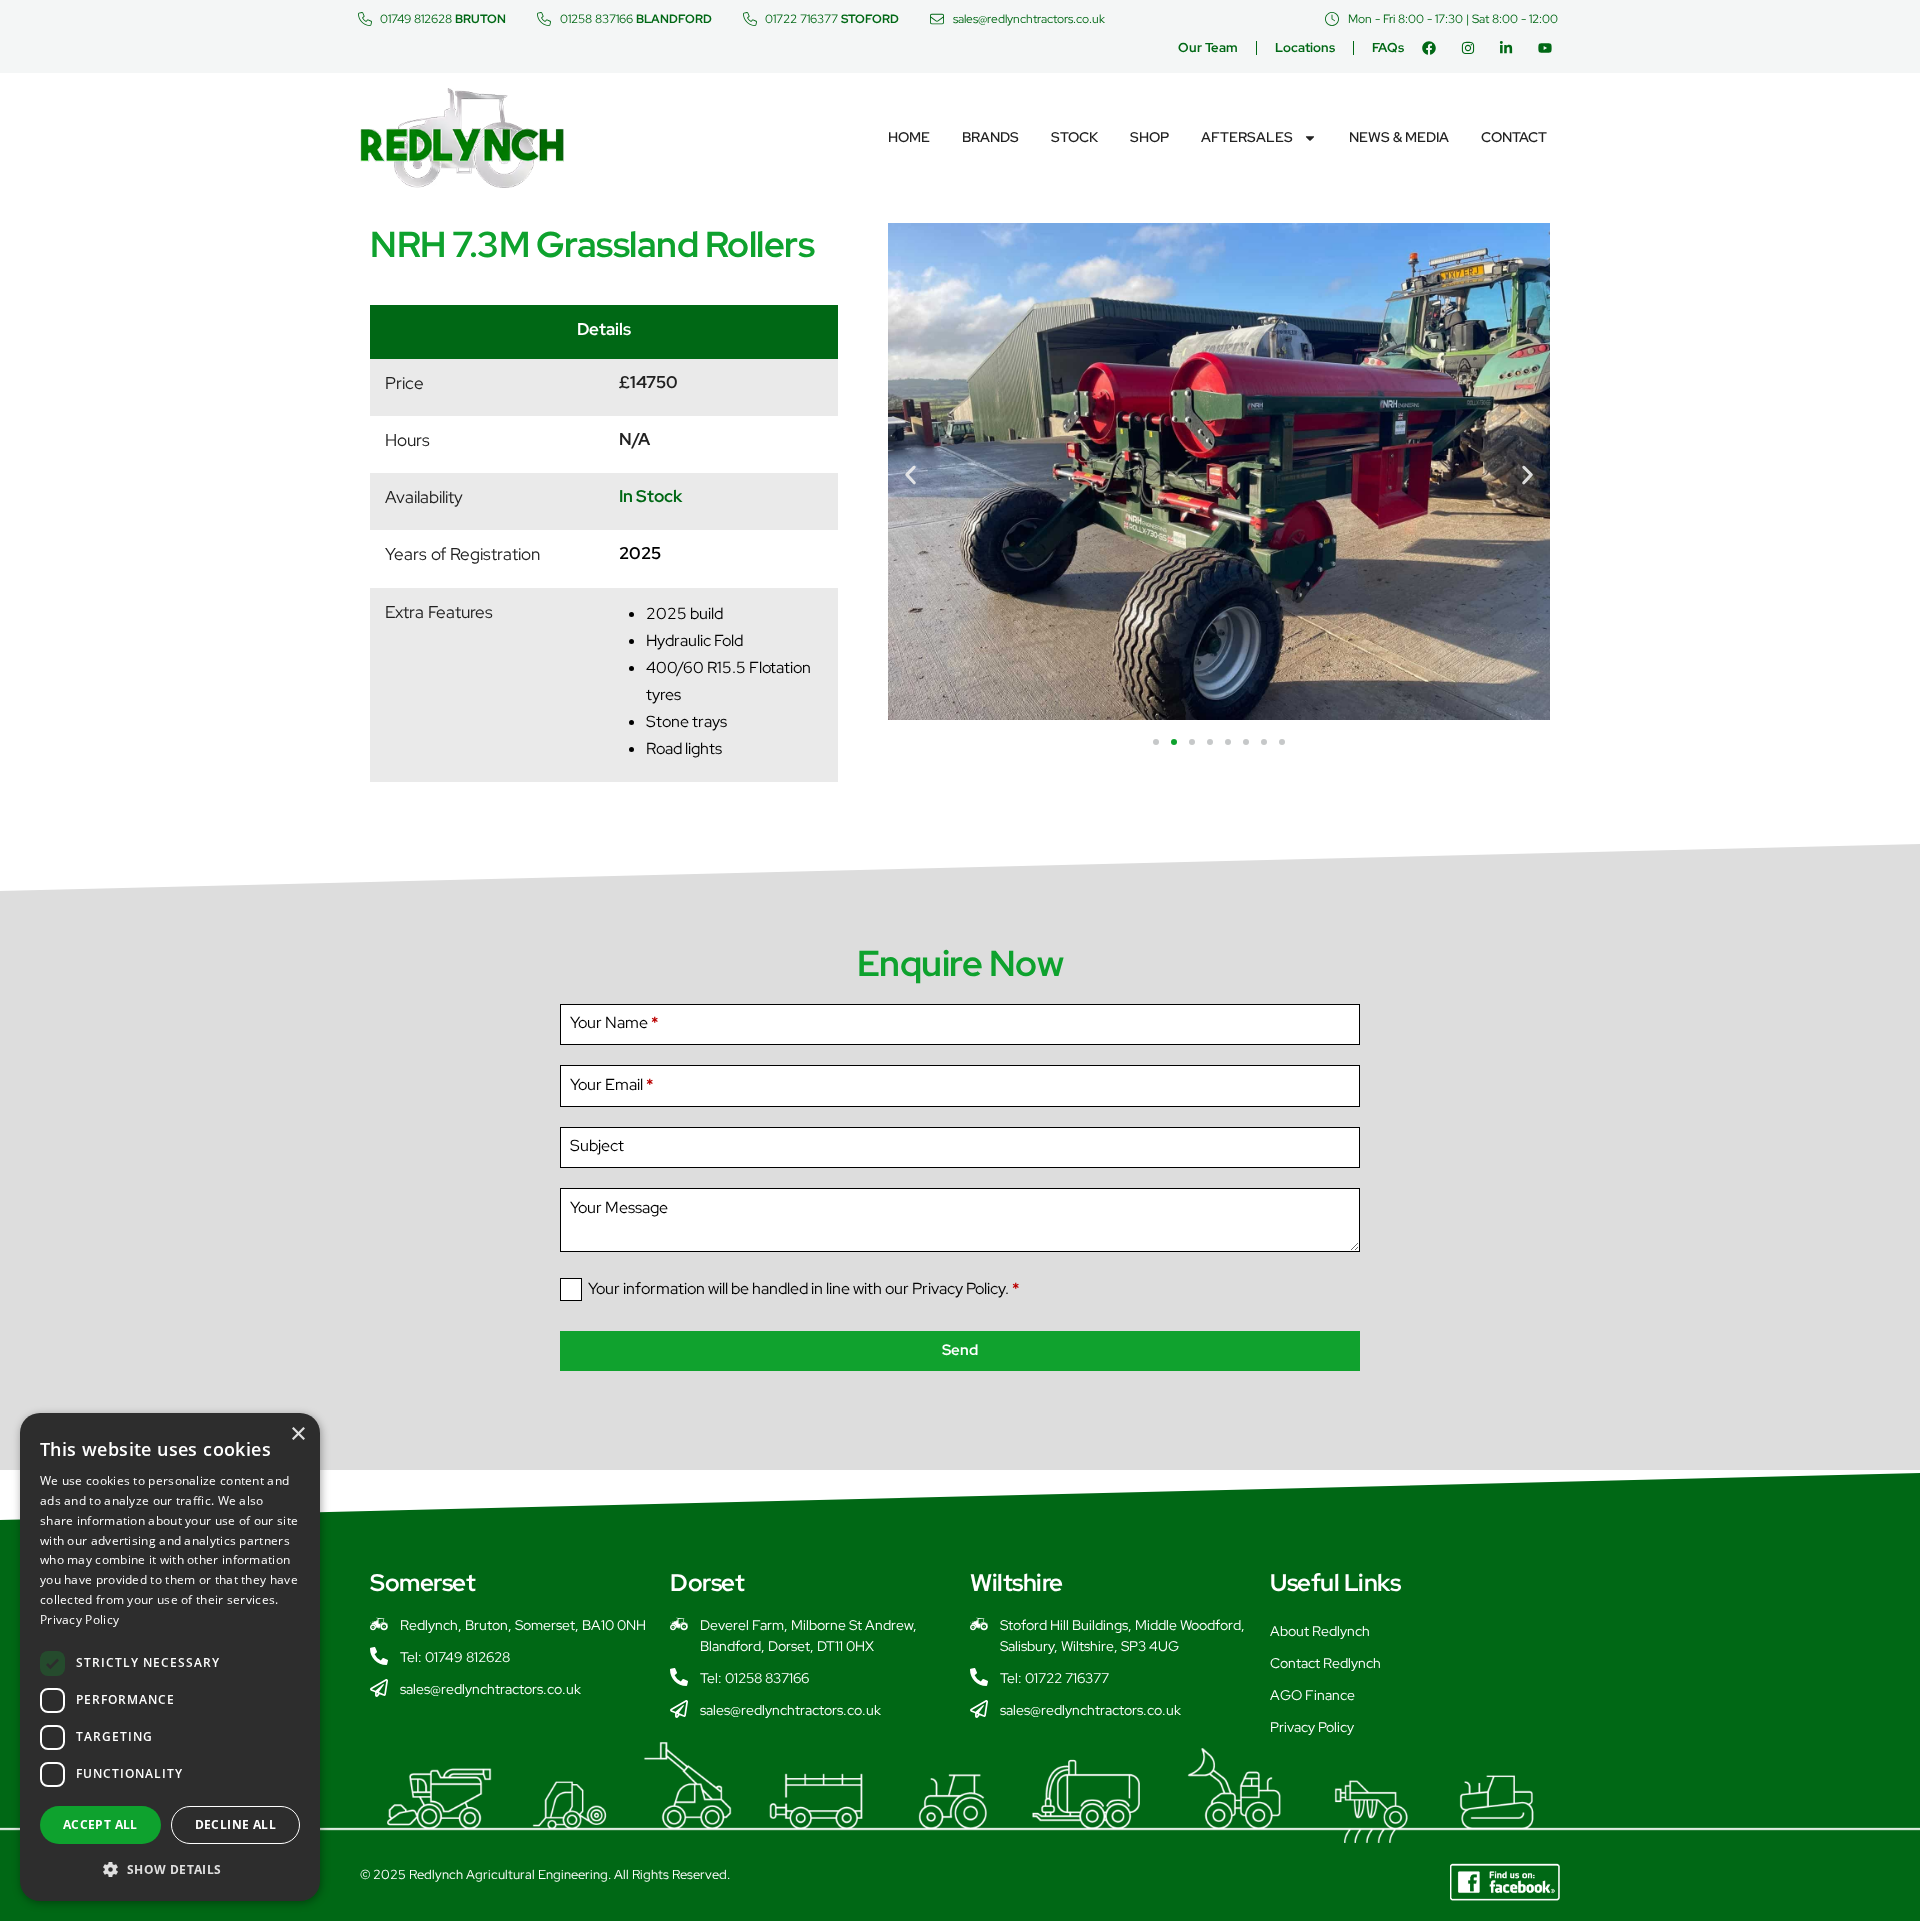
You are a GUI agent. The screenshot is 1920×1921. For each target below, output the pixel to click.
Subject (597, 1145)
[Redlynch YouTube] (1549, 48)
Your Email (611, 1084)
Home (909, 137)
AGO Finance (1312, 1695)
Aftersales (1247, 137)
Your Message (619, 1207)
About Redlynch (1320, 1631)
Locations (1305, 47)
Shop (1149, 137)
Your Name (614, 1022)
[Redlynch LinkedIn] (1510, 48)
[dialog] (170, 1657)
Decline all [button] (235, 1824)
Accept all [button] (100, 1824)
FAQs (1388, 47)
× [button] (297, 1434)
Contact (1514, 137)
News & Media (1399, 137)
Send (960, 1350)
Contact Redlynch (1325, 1663)
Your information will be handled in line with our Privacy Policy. (803, 1288)
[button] (910, 474)
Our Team (1208, 47)
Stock (1074, 137)
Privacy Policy (1312, 1727)
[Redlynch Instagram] (1472, 48)
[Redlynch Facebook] (1433, 48)
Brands (990, 137)
